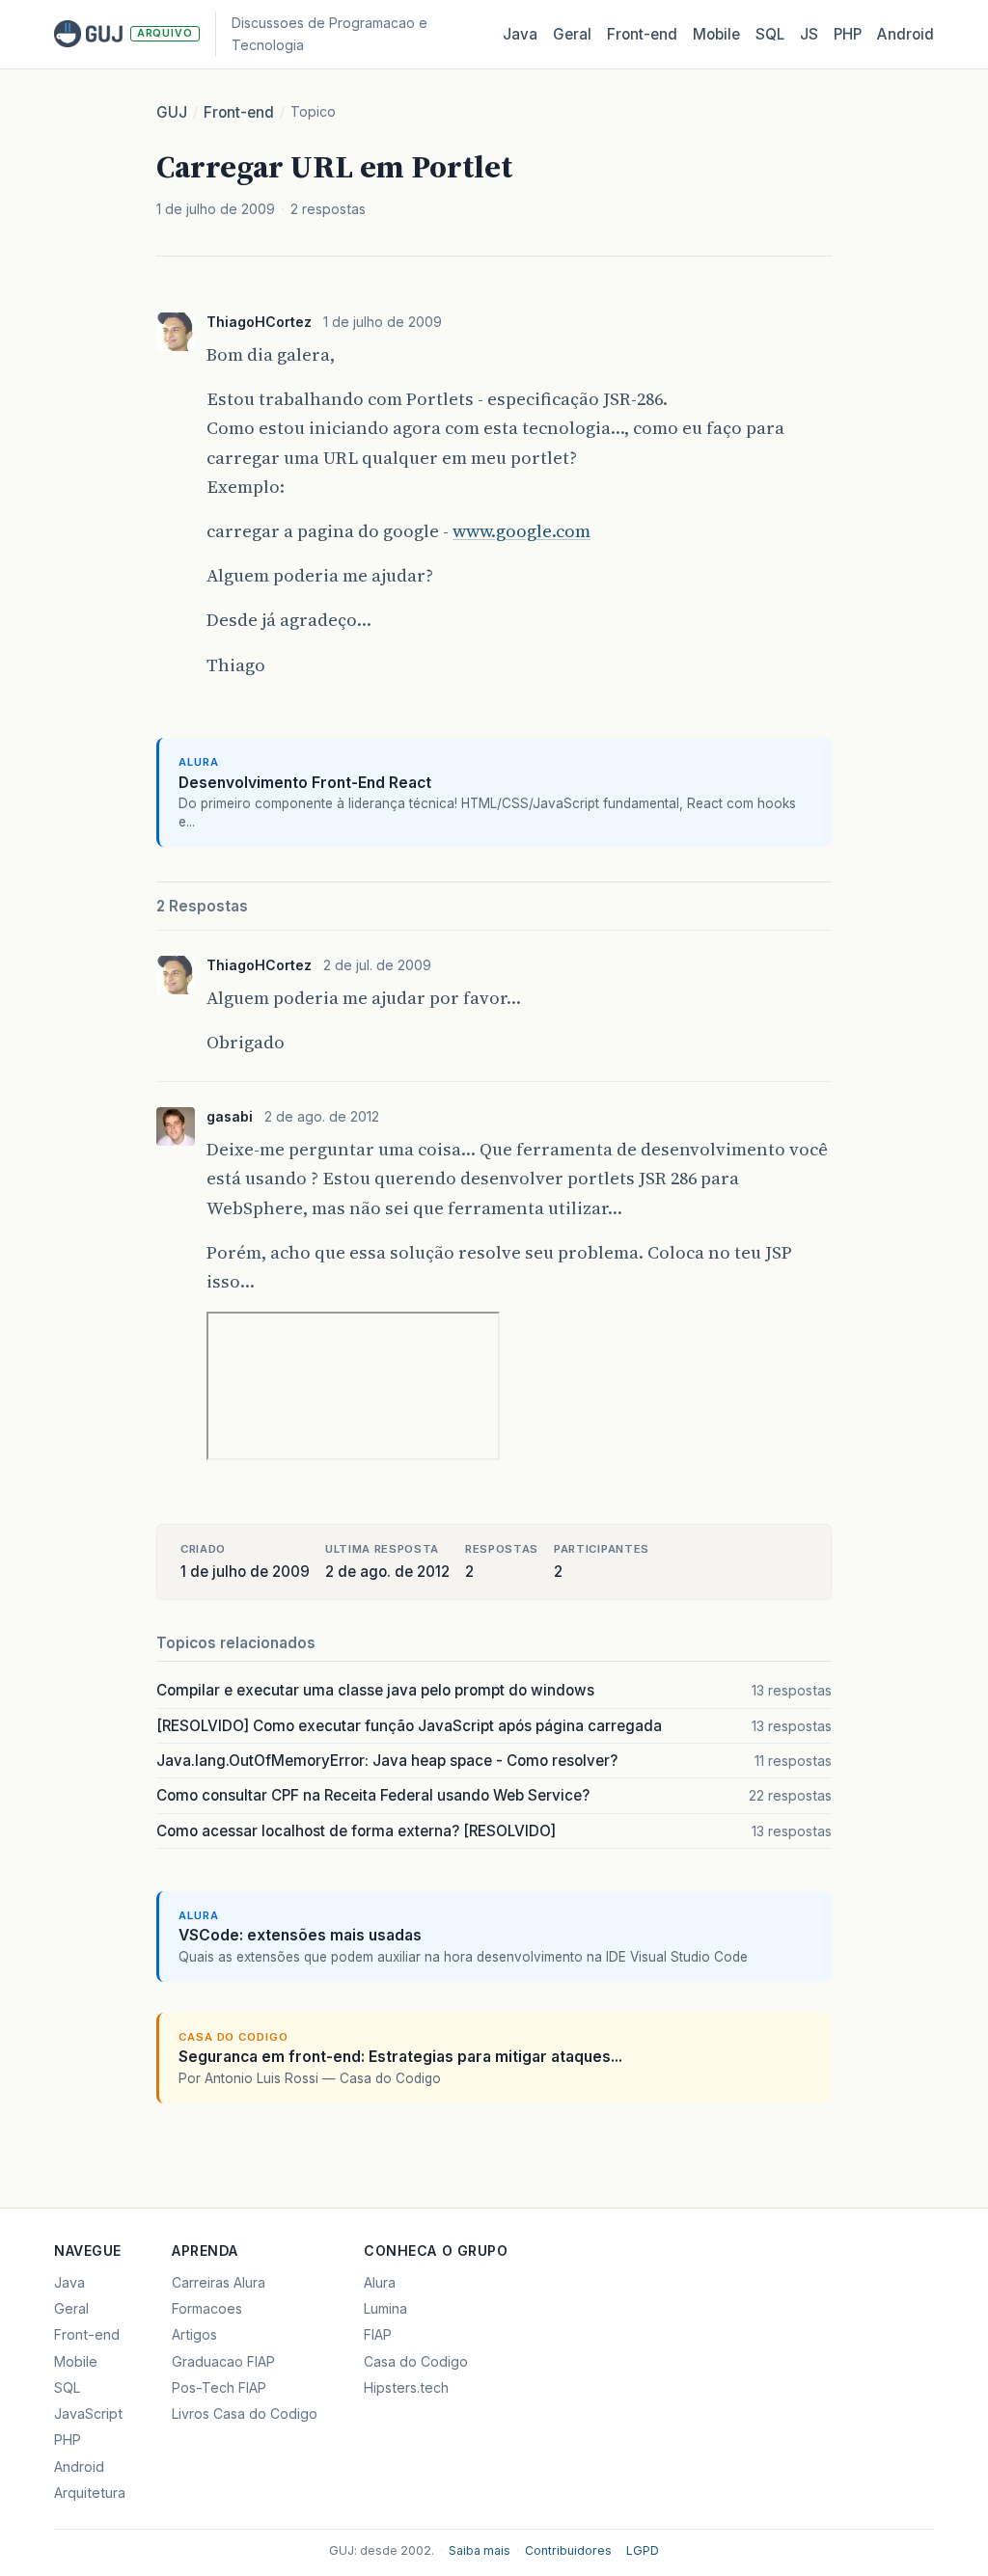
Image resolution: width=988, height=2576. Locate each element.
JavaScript (88, 2413)
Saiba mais (480, 2550)
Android (906, 34)
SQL (770, 34)
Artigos (194, 2334)
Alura (380, 2282)
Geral (572, 34)
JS (809, 34)
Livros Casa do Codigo (245, 2413)
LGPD (643, 2550)
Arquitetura (90, 2493)
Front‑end (642, 34)
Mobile (716, 34)
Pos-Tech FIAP (219, 2387)
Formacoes (207, 2308)
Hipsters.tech (406, 2387)
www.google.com (521, 531)
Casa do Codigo (416, 2361)
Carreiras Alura (219, 2282)
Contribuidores (568, 2550)
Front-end (239, 112)
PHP (848, 34)
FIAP (378, 2334)
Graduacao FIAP (223, 2361)
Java (520, 34)
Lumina (385, 2308)
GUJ (172, 112)
